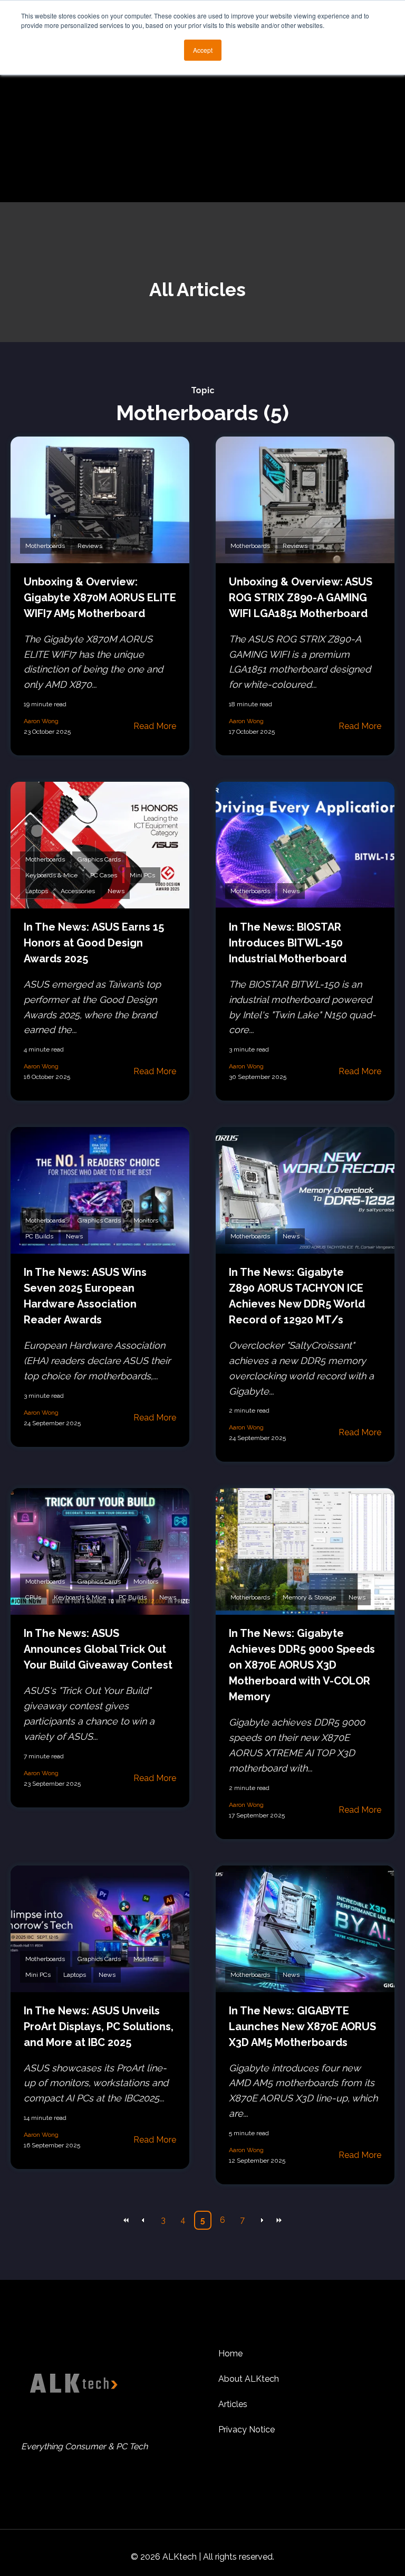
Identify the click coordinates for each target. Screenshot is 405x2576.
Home (230, 2354)
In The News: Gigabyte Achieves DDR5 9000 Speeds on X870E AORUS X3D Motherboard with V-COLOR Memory (302, 1665)
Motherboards (45, 546)
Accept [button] (203, 50)
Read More (155, 726)
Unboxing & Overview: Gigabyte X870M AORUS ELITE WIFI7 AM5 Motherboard (100, 598)
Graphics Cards (99, 859)
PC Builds (39, 1236)
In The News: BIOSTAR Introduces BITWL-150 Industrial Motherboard (288, 943)
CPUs (33, 1597)
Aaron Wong (41, 721)
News (116, 891)
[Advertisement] (202, 123)
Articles (233, 2404)
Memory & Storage (309, 1597)
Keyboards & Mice (51, 875)
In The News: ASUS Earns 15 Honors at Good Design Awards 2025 (94, 943)
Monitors (146, 1220)
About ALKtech (249, 2379)
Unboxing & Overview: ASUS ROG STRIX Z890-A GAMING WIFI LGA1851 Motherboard (301, 598)
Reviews (90, 546)
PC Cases (104, 875)
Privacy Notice (247, 2430)
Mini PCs (142, 875)
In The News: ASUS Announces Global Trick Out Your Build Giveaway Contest (98, 1649)
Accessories (78, 891)
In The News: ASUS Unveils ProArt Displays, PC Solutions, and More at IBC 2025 (99, 2026)
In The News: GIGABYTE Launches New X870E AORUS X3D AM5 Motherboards (302, 2026)
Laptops (37, 891)
